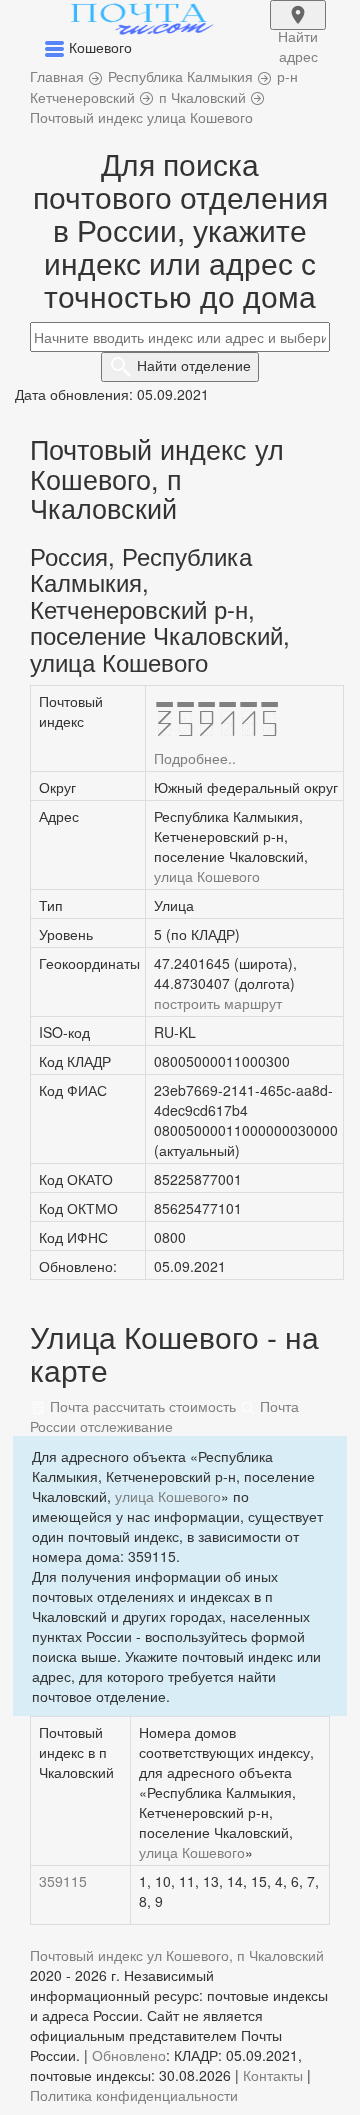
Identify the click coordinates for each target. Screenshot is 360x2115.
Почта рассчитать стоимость (141, 1406)
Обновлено (129, 2055)
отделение (194, 365)
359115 (63, 1881)
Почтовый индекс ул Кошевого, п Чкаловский (177, 1955)
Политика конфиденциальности (134, 2095)
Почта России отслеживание (164, 1416)
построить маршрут (218, 1003)
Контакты (273, 2075)
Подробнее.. (195, 758)
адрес (298, 28)
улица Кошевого (207, 876)
